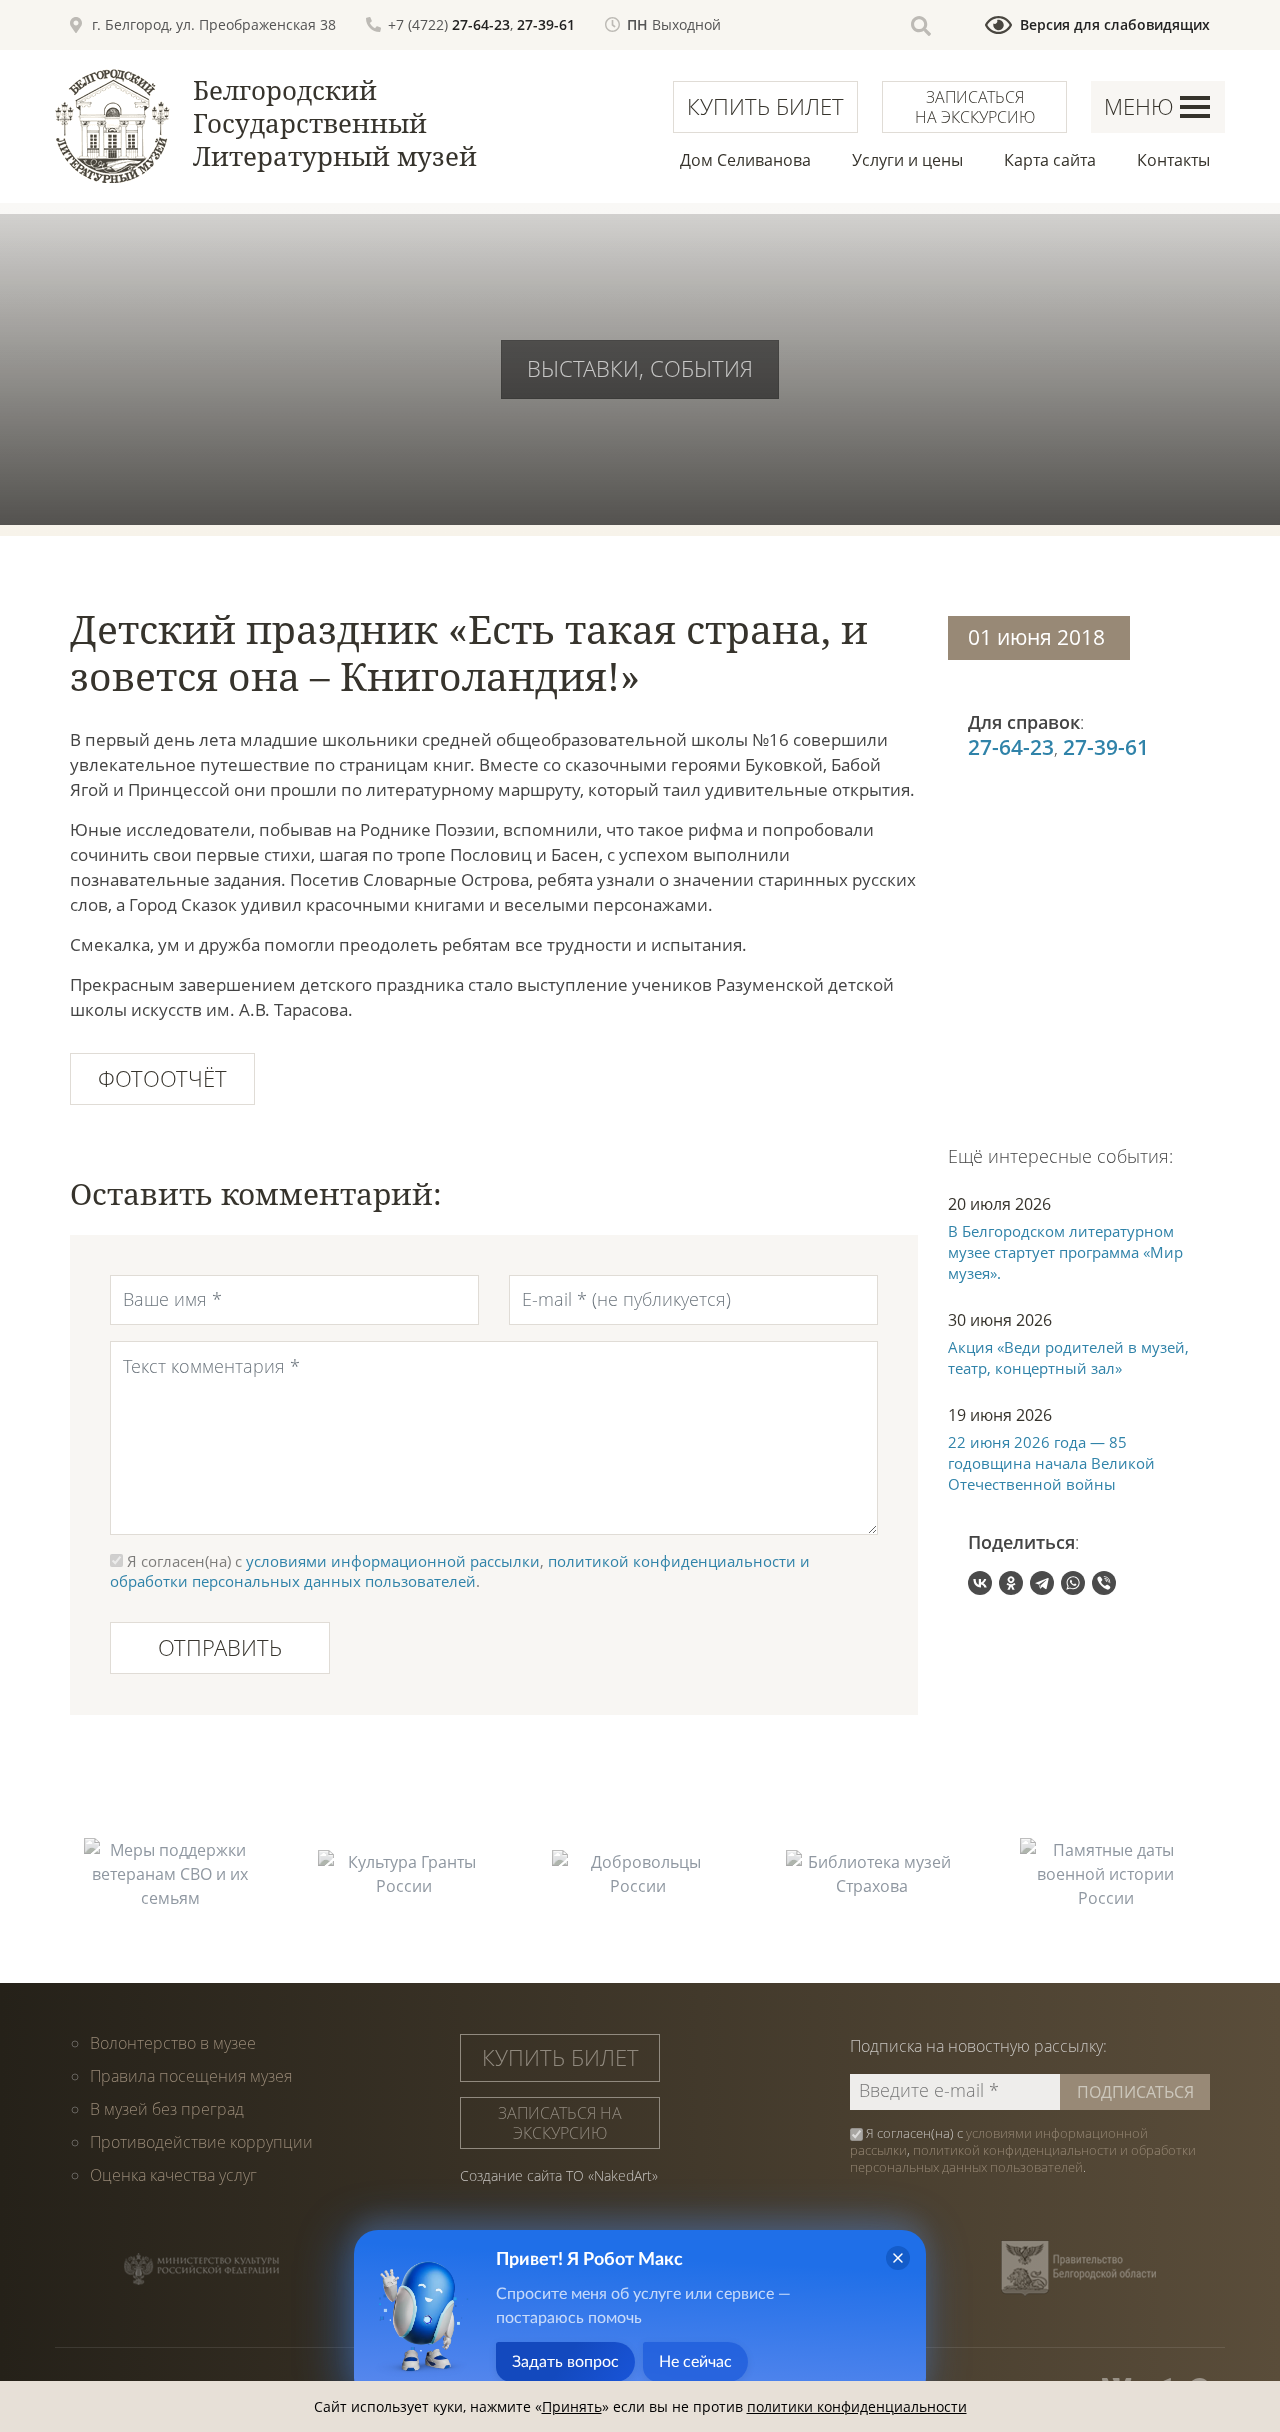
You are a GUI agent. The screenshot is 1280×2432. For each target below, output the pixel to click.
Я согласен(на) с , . (1023, 2150)
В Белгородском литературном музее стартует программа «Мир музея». (1065, 1252)
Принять (572, 2406)
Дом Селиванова (745, 160)
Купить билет (765, 106)
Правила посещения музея (191, 2076)
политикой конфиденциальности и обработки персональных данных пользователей (460, 1571)
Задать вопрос (565, 2362)
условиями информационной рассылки (393, 1561)
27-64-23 (481, 24)
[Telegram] (1042, 1583)
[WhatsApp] (1073, 1583)
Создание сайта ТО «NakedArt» (559, 2175)
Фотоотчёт (162, 1078)
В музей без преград (167, 2109)
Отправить (220, 1647)
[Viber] (1104, 1583)
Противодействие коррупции (201, 2142)
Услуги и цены (907, 160)
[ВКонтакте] (980, 1583)
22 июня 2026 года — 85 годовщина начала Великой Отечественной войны (1051, 1463)
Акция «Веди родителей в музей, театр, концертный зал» (1068, 1357)
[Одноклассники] (1011, 1583)
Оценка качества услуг (173, 2175)
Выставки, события (640, 368)
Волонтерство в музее (173, 2043)
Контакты (1173, 160)
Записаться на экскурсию (975, 107)
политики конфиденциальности (857, 2406)
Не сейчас (695, 2362)
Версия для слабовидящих (1115, 24)
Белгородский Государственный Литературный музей (335, 123)
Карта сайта (1050, 160)
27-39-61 (546, 24)
